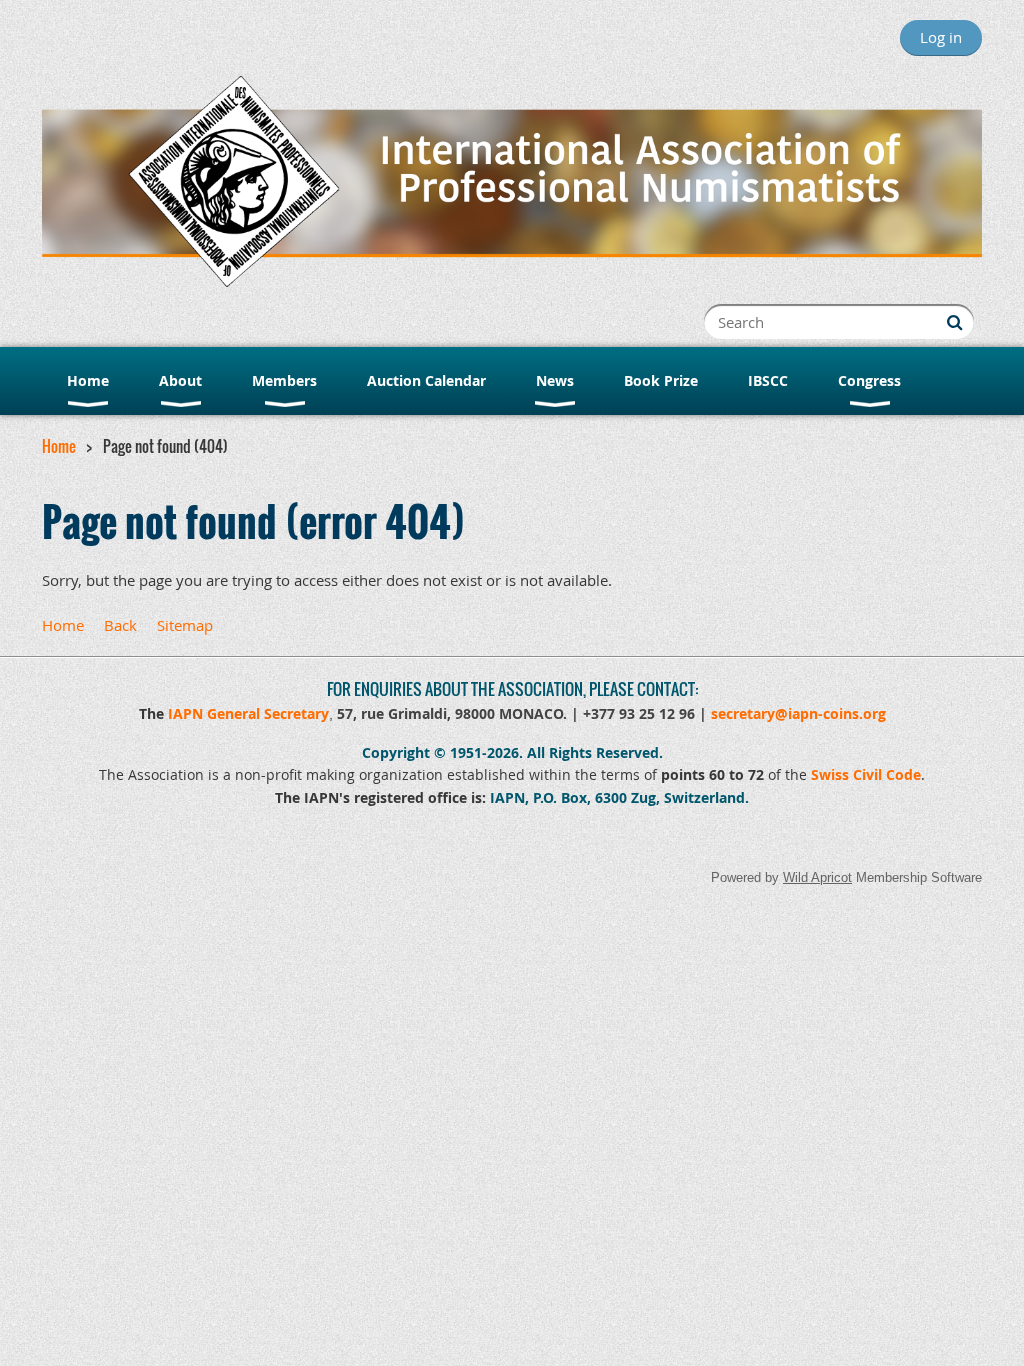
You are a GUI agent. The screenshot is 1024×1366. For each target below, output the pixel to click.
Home (59, 446)
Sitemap (185, 625)
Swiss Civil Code (866, 774)
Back (120, 625)
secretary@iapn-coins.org (798, 713)
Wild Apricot (817, 877)
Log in (941, 37)
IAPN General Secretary (248, 713)
